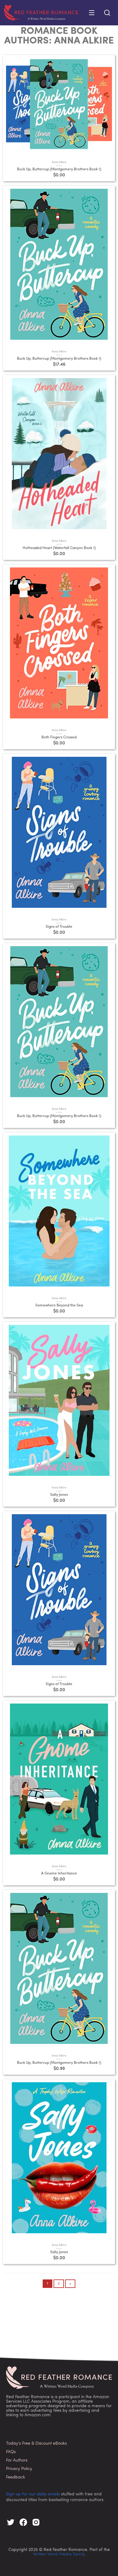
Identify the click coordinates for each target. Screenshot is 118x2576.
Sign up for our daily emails (33, 2494)
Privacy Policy (19, 2469)
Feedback (16, 2477)
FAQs (11, 2452)
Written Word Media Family (59, 2554)
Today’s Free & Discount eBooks (36, 2444)
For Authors (17, 2460)
